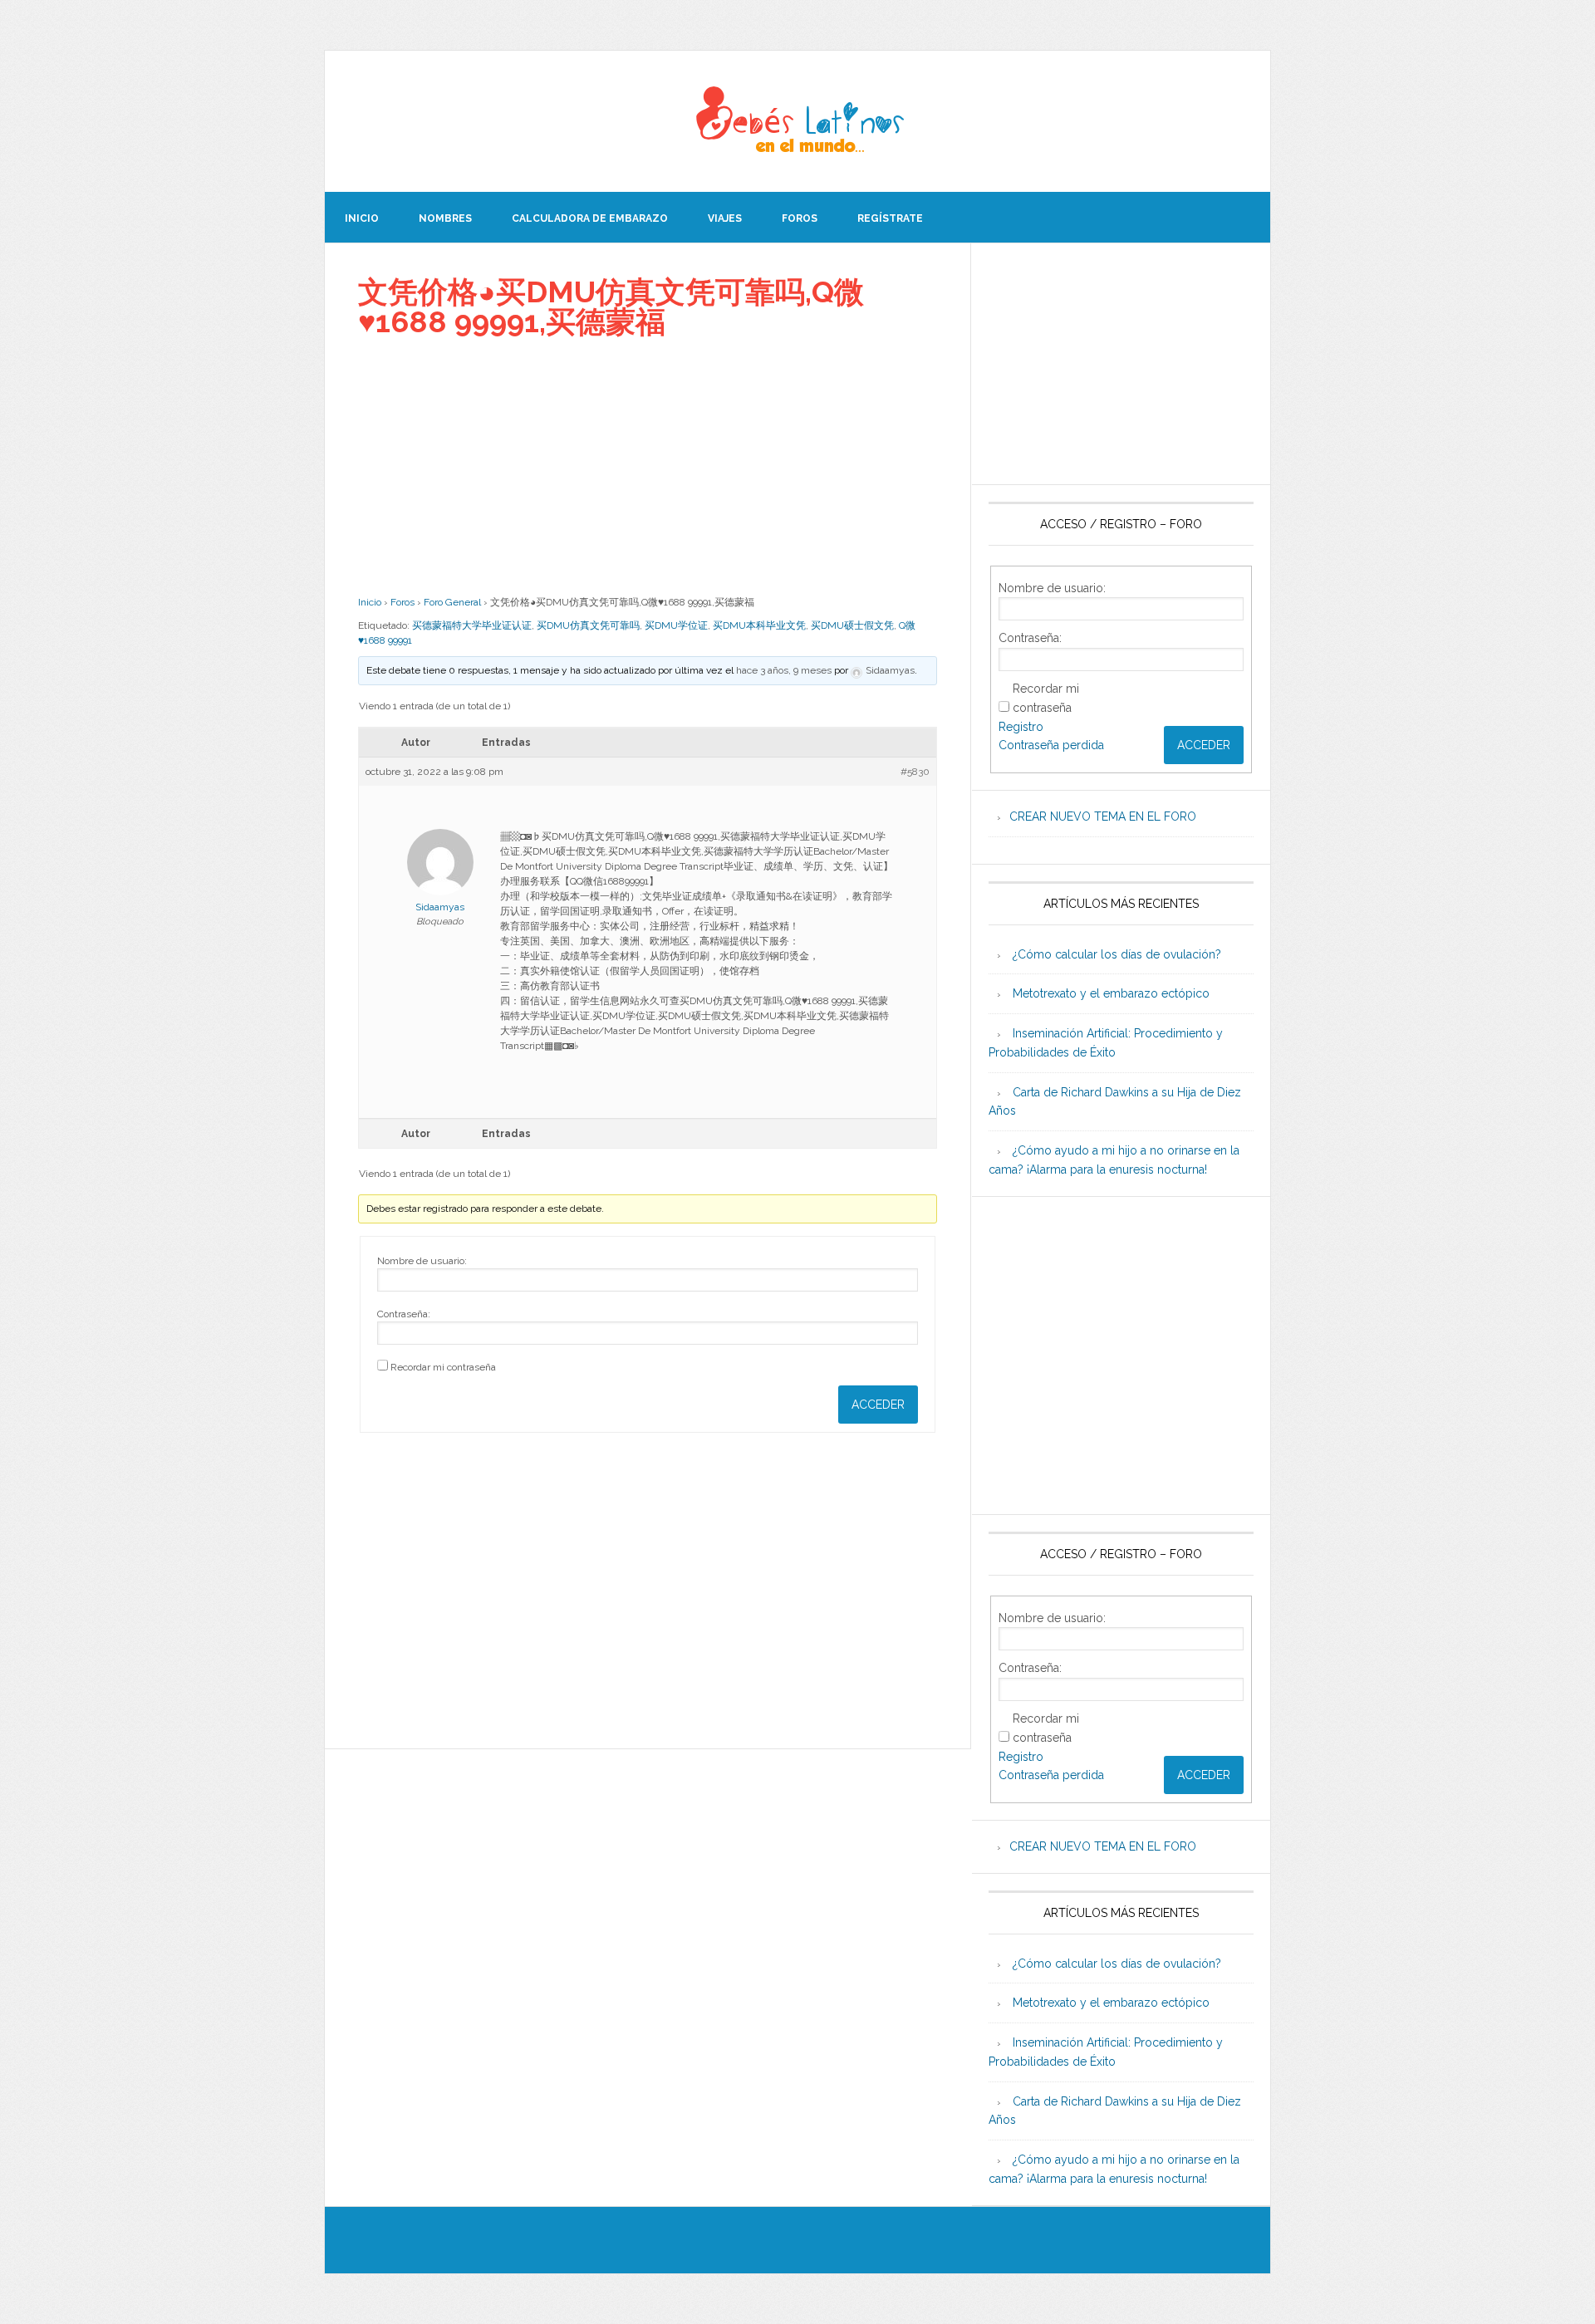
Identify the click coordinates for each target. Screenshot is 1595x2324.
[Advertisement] (648, 466)
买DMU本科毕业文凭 (759, 625)
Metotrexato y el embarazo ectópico (1111, 993)
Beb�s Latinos (797, 121)
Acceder (878, 1405)
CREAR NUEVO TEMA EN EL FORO (1103, 816)
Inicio (370, 602)
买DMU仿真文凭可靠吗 (588, 625)
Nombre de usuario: (422, 1261)
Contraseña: (404, 1314)
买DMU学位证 (676, 625)
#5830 (915, 772)
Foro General (452, 602)
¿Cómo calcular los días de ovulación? (1117, 954)
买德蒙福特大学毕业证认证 (472, 625)
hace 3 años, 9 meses (784, 670)
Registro (1021, 727)
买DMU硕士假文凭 (852, 625)
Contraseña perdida (1051, 745)
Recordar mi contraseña (443, 1367)
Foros (402, 602)
